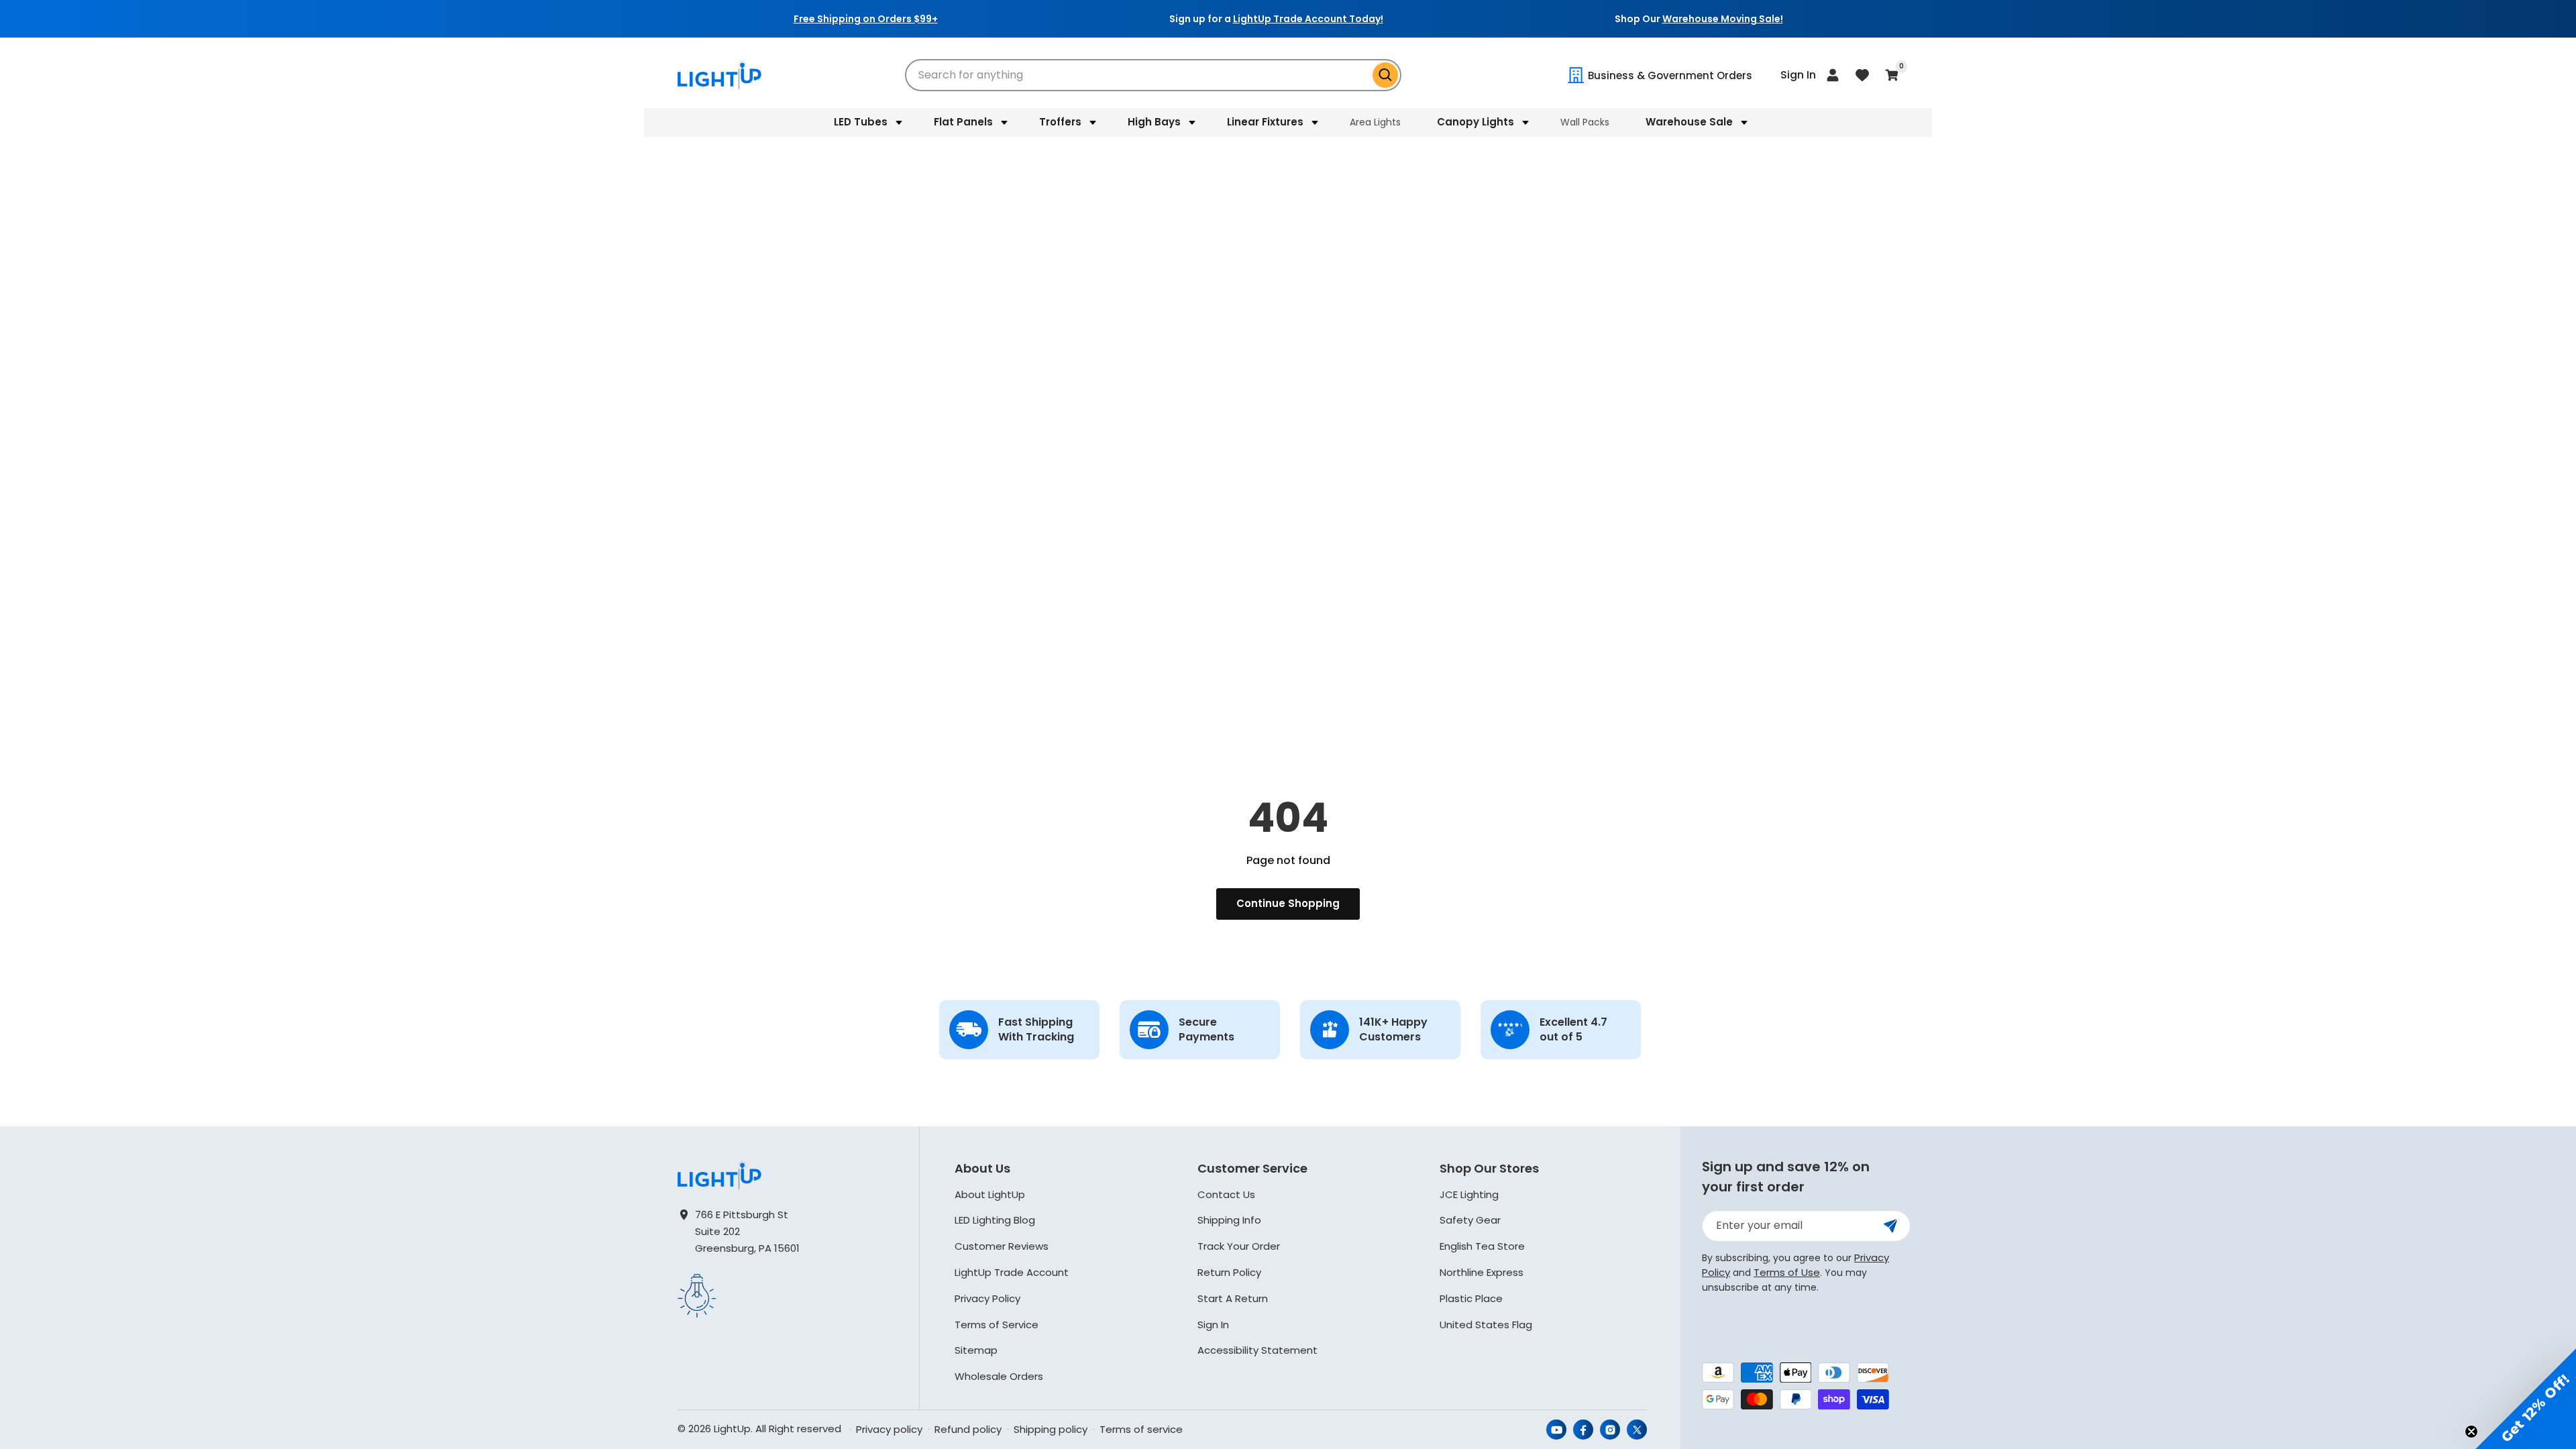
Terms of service (1141, 1429)
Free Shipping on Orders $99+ (866, 19)
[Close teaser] (2471, 1432)
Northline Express (1482, 1272)
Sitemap (976, 1350)
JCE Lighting (1469, 1194)
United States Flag (1486, 1325)
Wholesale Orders (999, 1376)
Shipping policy (1051, 1429)
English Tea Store (1482, 1246)
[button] (866, 122)
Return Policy (1229, 1272)
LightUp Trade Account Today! (1308, 19)
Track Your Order (1239, 1246)
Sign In (1213, 1325)
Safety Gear (1470, 1220)
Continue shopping (1288, 903)
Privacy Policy (987, 1298)
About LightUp (990, 1194)
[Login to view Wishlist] (1862, 75)
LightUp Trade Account (1012, 1272)
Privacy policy (889, 1429)
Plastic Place (1471, 1298)
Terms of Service (997, 1325)
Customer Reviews (1002, 1246)
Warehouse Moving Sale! (1723, 19)
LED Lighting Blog (995, 1220)
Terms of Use (1787, 1272)
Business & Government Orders (1670, 75)
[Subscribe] (1890, 1226)
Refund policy (968, 1429)
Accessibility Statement (1257, 1350)
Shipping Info (1229, 1220)
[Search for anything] (1385, 75)
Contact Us (1226, 1194)
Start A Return (1233, 1298)
